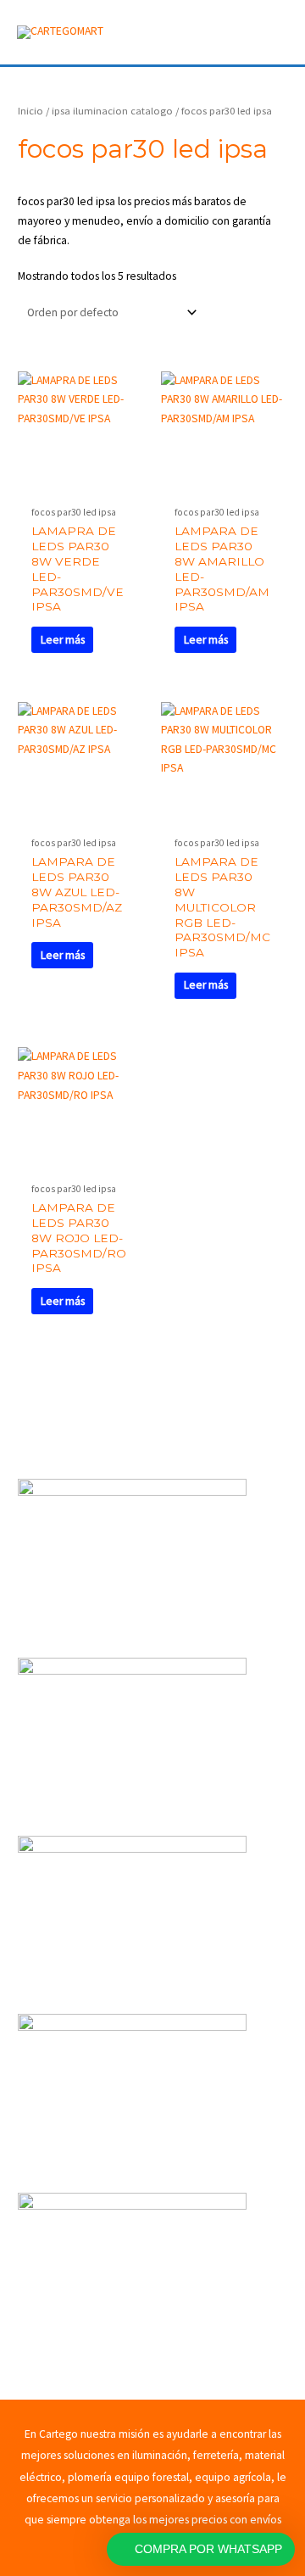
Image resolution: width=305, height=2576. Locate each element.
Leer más (63, 640)
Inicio (30, 111)
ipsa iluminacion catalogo (112, 111)
